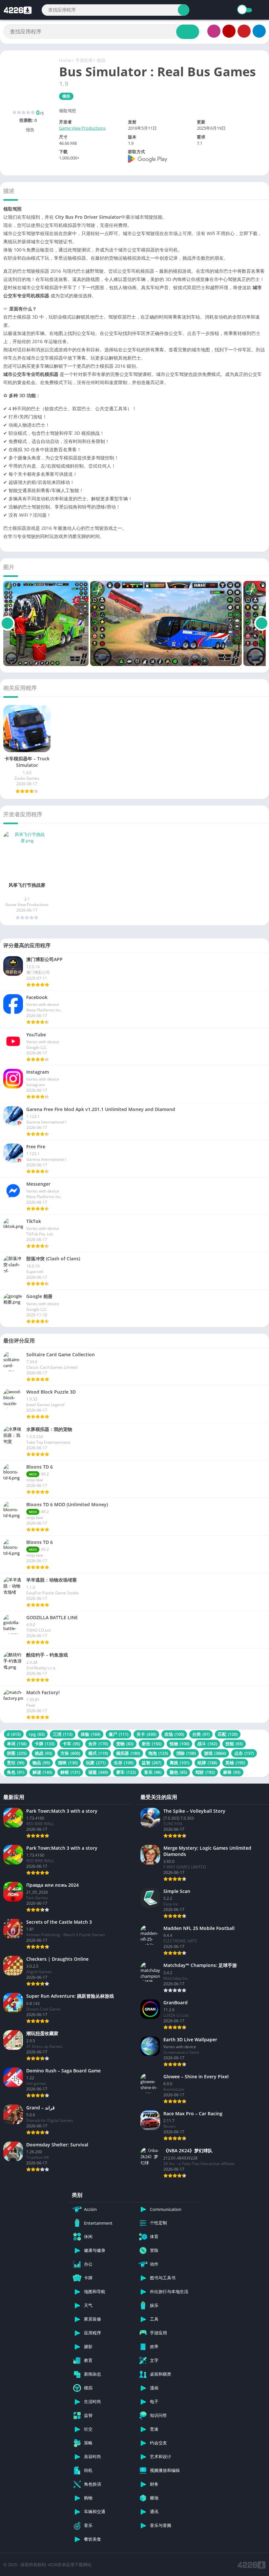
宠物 (125, 1744)
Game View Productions (82, 128)
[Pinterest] (244, 31)
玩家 (96, 1763)
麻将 (232, 1772)
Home (65, 60)
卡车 (71, 1744)
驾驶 (205, 1772)
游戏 (215, 1753)
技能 (234, 1744)
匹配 (228, 1734)
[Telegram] (259, 31)
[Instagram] (214, 31)
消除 (186, 1753)
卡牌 (45, 1744)
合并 (98, 1744)
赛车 (126, 1772)
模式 (98, 1753)
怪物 (179, 1744)
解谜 (42, 1772)
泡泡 (158, 1753)
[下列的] (262, 623)
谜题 (98, 1772)
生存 (124, 1763)
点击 (244, 1753)
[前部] (7, 623)
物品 (41, 1763)
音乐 (153, 1772)
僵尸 (118, 1734)
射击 (152, 1744)
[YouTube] (229, 31)
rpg (37, 1734)
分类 (201, 1734)
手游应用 (84, 60)
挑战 (43, 1753)
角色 (16, 1772)
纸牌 (207, 1763)
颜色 (178, 1772)
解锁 (70, 1772)
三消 (63, 1734)
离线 (179, 1763)
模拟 (101, 60)
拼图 (17, 1753)
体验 (91, 1734)
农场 (174, 1734)
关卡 (146, 1734)
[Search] (184, 10)
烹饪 (16, 1763)
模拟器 (128, 1753)
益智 (152, 1763)
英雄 (235, 1763)
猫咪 (68, 1763)
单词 (17, 1744)
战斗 (207, 1744)
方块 (70, 1753)
